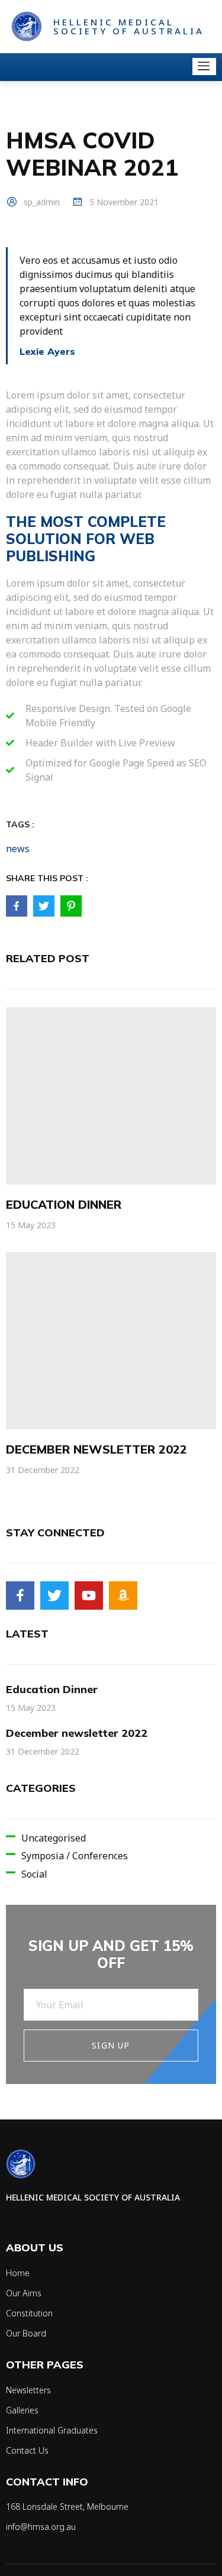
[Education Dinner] (111, 1096)
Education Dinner (64, 1204)
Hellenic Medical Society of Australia (129, 26)
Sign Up (111, 2045)
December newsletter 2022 (96, 1449)
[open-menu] (204, 67)
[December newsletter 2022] (111, 1341)
